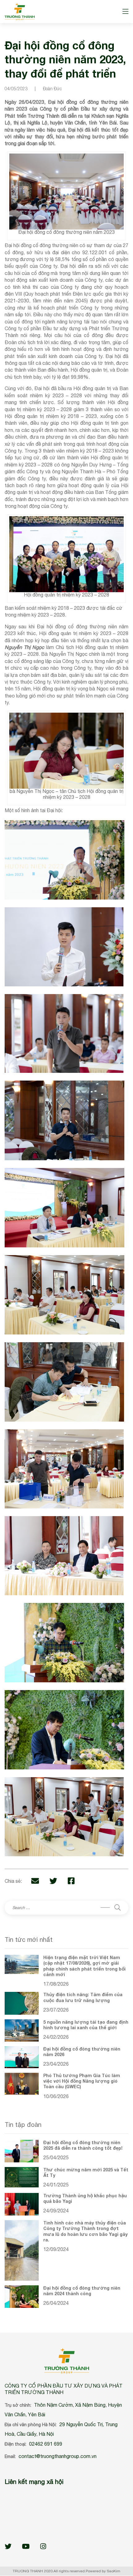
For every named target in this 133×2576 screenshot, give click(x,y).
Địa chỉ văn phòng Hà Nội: (31, 2425)
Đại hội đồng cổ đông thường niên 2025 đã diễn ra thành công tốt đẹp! (83, 2145)
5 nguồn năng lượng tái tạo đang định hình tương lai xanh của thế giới (86, 2025)
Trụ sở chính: (18, 2405)
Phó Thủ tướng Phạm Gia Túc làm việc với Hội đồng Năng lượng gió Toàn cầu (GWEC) (82, 2081)
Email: (10, 2456)
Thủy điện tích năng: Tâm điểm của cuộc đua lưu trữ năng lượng (83, 1997)
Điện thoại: (15, 2444)
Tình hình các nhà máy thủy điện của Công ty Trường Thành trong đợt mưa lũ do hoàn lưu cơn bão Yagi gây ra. (86, 2231)
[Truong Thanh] (20, 12)
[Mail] (35, 1881)
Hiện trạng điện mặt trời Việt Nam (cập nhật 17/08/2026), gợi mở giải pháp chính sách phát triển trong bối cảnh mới (84, 1966)
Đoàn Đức (52, 89)
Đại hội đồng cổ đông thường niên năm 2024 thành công (82, 2291)
